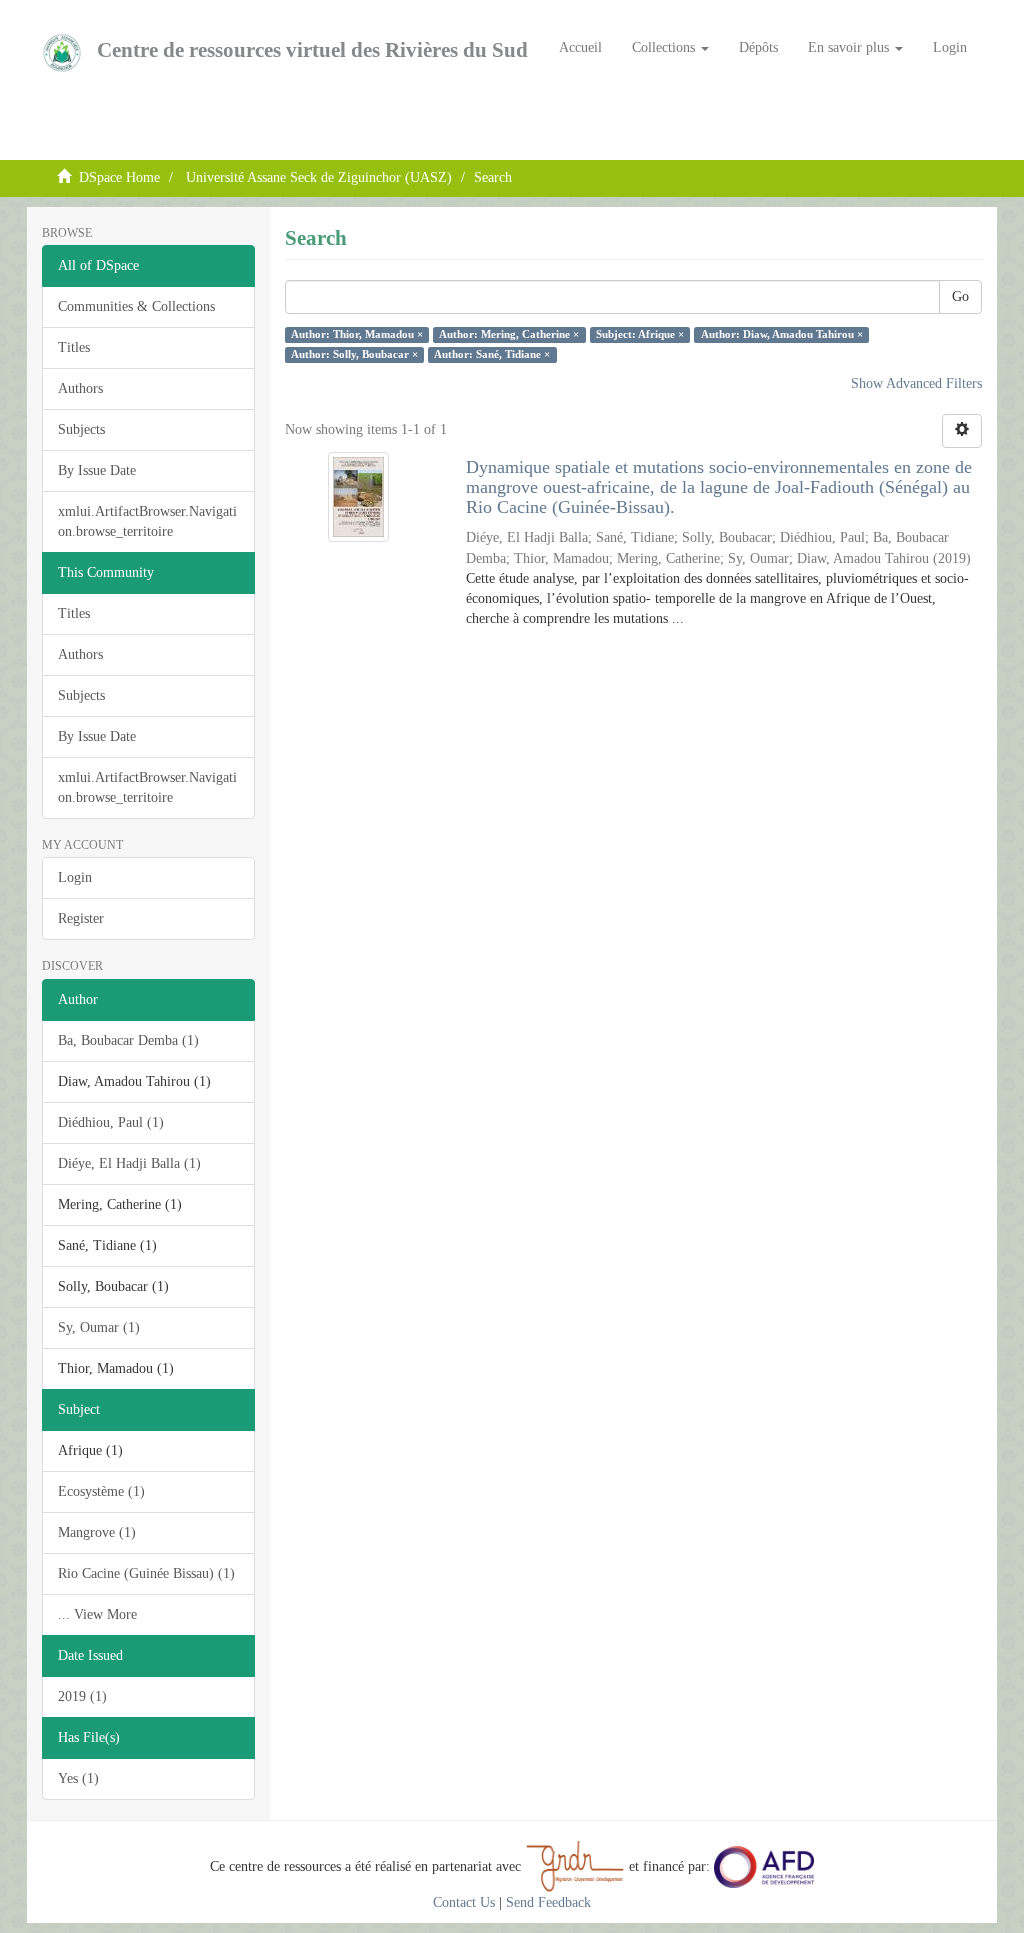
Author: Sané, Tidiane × (492, 354)
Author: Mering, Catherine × (509, 334)
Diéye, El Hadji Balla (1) (129, 1163)
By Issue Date (97, 470)
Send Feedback (548, 1902)
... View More (97, 1614)
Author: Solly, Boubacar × (354, 354)
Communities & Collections (136, 306)
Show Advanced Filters (916, 383)
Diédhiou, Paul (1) (111, 1122)
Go (960, 296)
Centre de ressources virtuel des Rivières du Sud (312, 50)
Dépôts (758, 47)
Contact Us (464, 1902)
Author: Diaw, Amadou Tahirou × (782, 334)
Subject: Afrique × (640, 334)
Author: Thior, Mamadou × (357, 334)
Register (81, 918)
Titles (74, 347)
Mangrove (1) (97, 1532)
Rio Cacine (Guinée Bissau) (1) (146, 1573)
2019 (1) (82, 1696)
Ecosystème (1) (101, 1491)
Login (75, 877)
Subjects (81, 429)
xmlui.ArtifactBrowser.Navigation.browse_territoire (147, 521)
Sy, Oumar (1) (99, 1327)
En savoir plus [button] (850, 47)
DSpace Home (119, 177)
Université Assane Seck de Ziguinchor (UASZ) (319, 177)
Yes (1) (78, 1778)
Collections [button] (665, 47)
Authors (80, 388)
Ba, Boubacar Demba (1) (128, 1040)
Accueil (580, 47)
